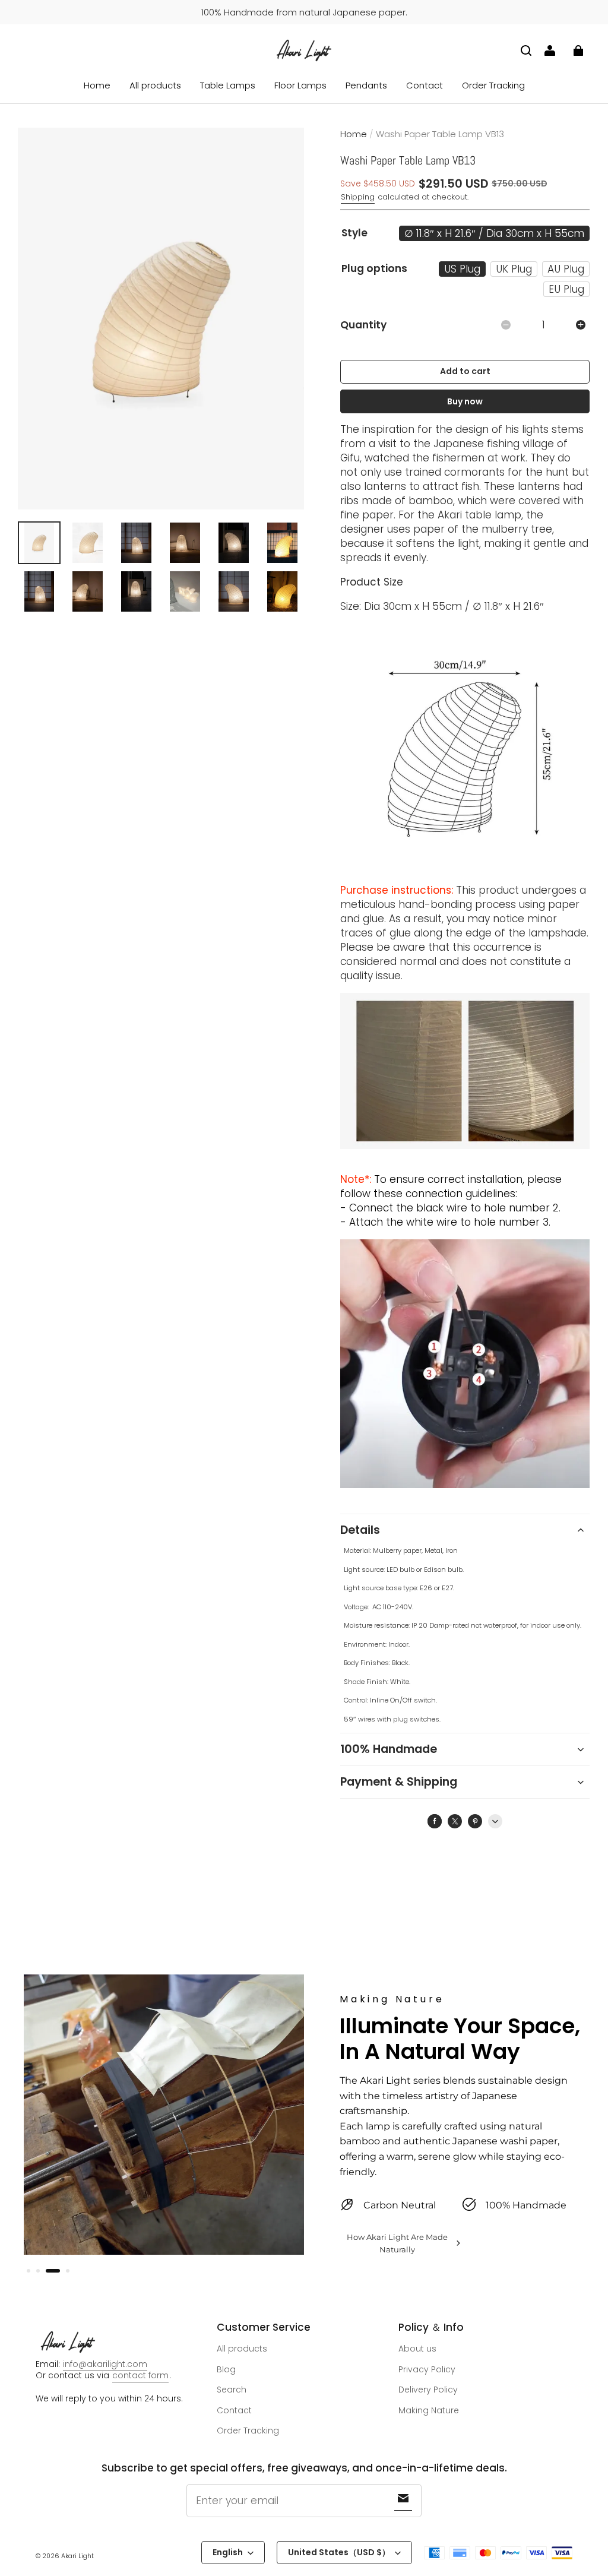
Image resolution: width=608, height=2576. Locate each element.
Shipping (358, 197)
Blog (226, 2369)
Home (97, 85)
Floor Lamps (300, 85)
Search (232, 2390)
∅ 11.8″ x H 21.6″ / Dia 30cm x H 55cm (494, 233)
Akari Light (77, 2556)
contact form (140, 2375)
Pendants (366, 85)
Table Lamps (228, 85)
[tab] (28, 2271)
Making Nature (429, 2410)
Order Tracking (493, 85)
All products (155, 85)
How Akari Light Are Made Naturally (397, 2243)
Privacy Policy (427, 2369)
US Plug (462, 269)
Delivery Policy (428, 2390)
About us (417, 2349)
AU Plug (566, 269)
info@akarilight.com (105, 2364)
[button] (526, 50)
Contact (425, 85)
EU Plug (566, 289)
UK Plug (514, 269)
